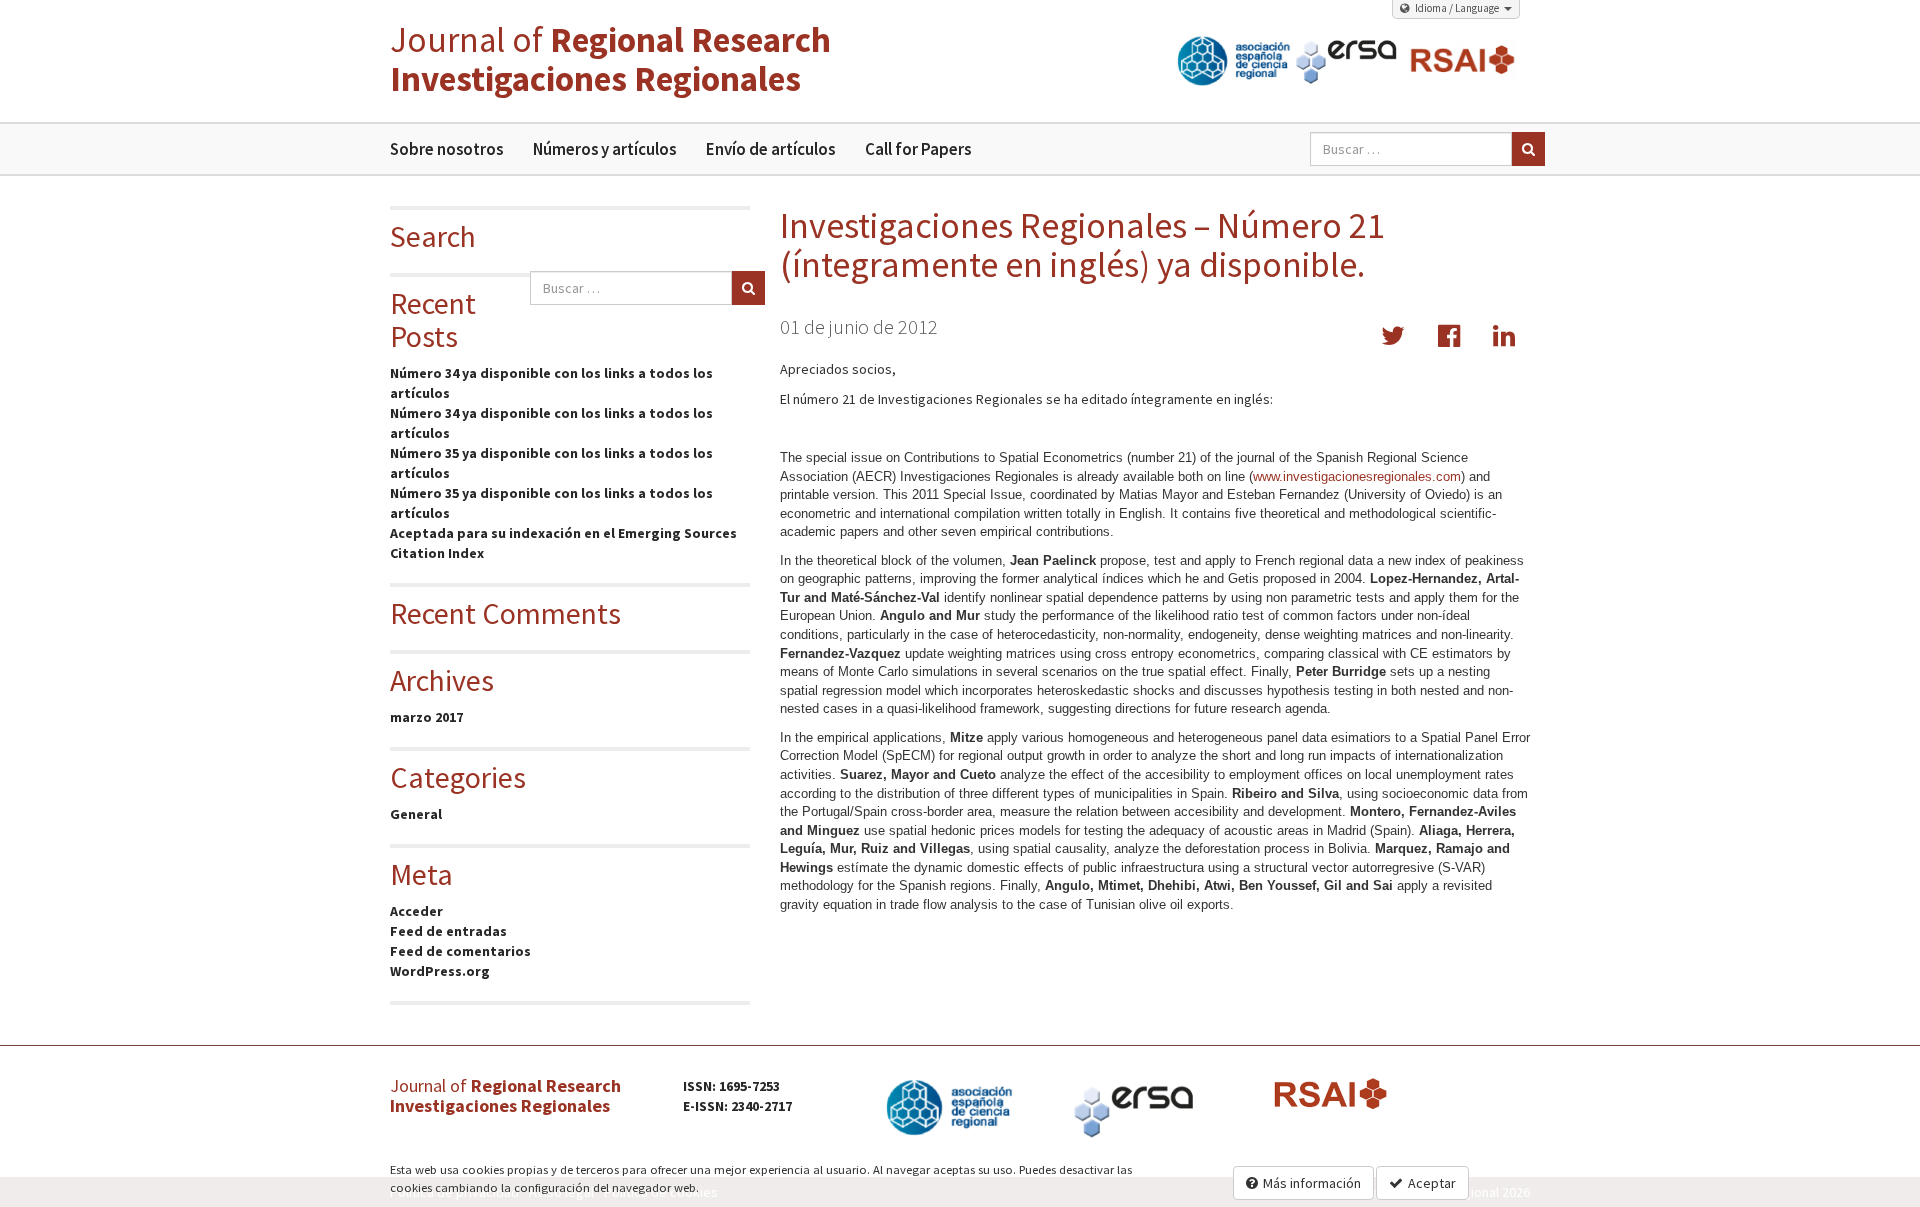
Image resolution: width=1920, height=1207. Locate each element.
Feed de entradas (448, 931)
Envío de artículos (770, 149)
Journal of (610, 59)
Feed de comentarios (460, 951)
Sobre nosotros (446, 149)
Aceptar (1432, 1183)
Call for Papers (918, 149)
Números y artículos (604, 149)
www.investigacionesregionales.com (1357, 476)
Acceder (416, 911)
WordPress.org (440, 971)
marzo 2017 (426, 717)
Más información (1312, 1183)
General (416, 814)
